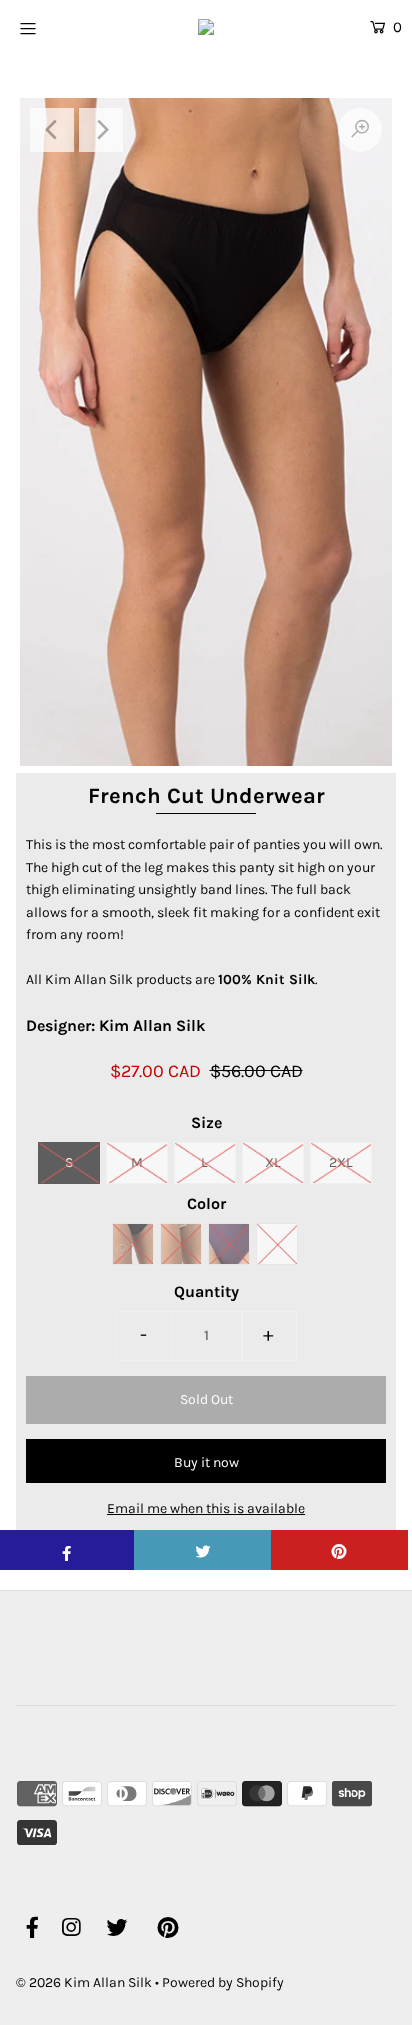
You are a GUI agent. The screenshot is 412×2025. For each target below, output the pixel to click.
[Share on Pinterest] (339, 1550)
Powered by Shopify (223, 1982)
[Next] (101, 130)
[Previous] (52, 130)
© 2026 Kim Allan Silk (84, 1982)
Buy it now (206, 1462)
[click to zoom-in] (360, 130)
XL (273, 1162)
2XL (341, 1162)
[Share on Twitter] (202, 1550)
